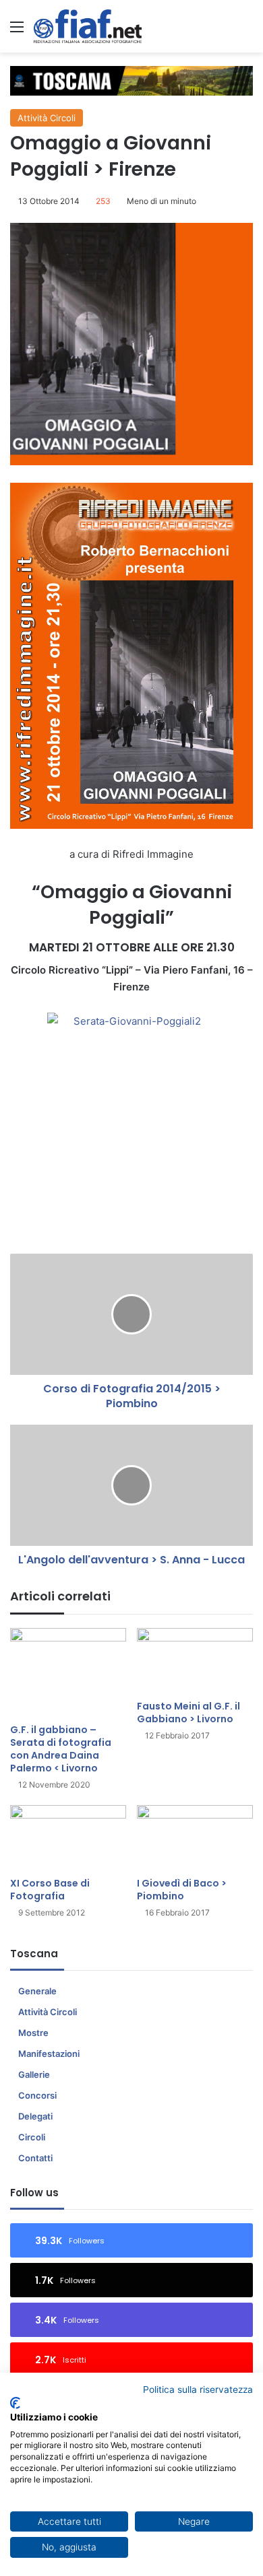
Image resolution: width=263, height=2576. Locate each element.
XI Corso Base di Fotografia (50, 1890)
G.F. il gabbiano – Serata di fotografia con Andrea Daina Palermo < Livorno (61, 1749)
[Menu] (17, 31)
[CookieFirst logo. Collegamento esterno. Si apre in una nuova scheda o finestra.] (15, 2403)
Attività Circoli (47, 118)
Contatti (35, 2158)
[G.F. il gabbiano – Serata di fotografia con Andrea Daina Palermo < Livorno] (68, 1672)
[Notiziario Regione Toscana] (88, 26)
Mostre (33, 2033)
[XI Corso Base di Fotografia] (68, 1838)
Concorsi (37, 2095)
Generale (37, 1991)
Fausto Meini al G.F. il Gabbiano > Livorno (188, 1713)
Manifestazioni (49, 2054)
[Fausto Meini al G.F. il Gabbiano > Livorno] (195, 1661)
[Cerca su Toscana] (246, 31)
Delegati (35, 2116)
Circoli (32, 2137)
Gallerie (34, 2074)
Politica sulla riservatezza (198, 2389)
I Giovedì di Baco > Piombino (182, 1890)
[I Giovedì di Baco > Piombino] (195, 1838)
